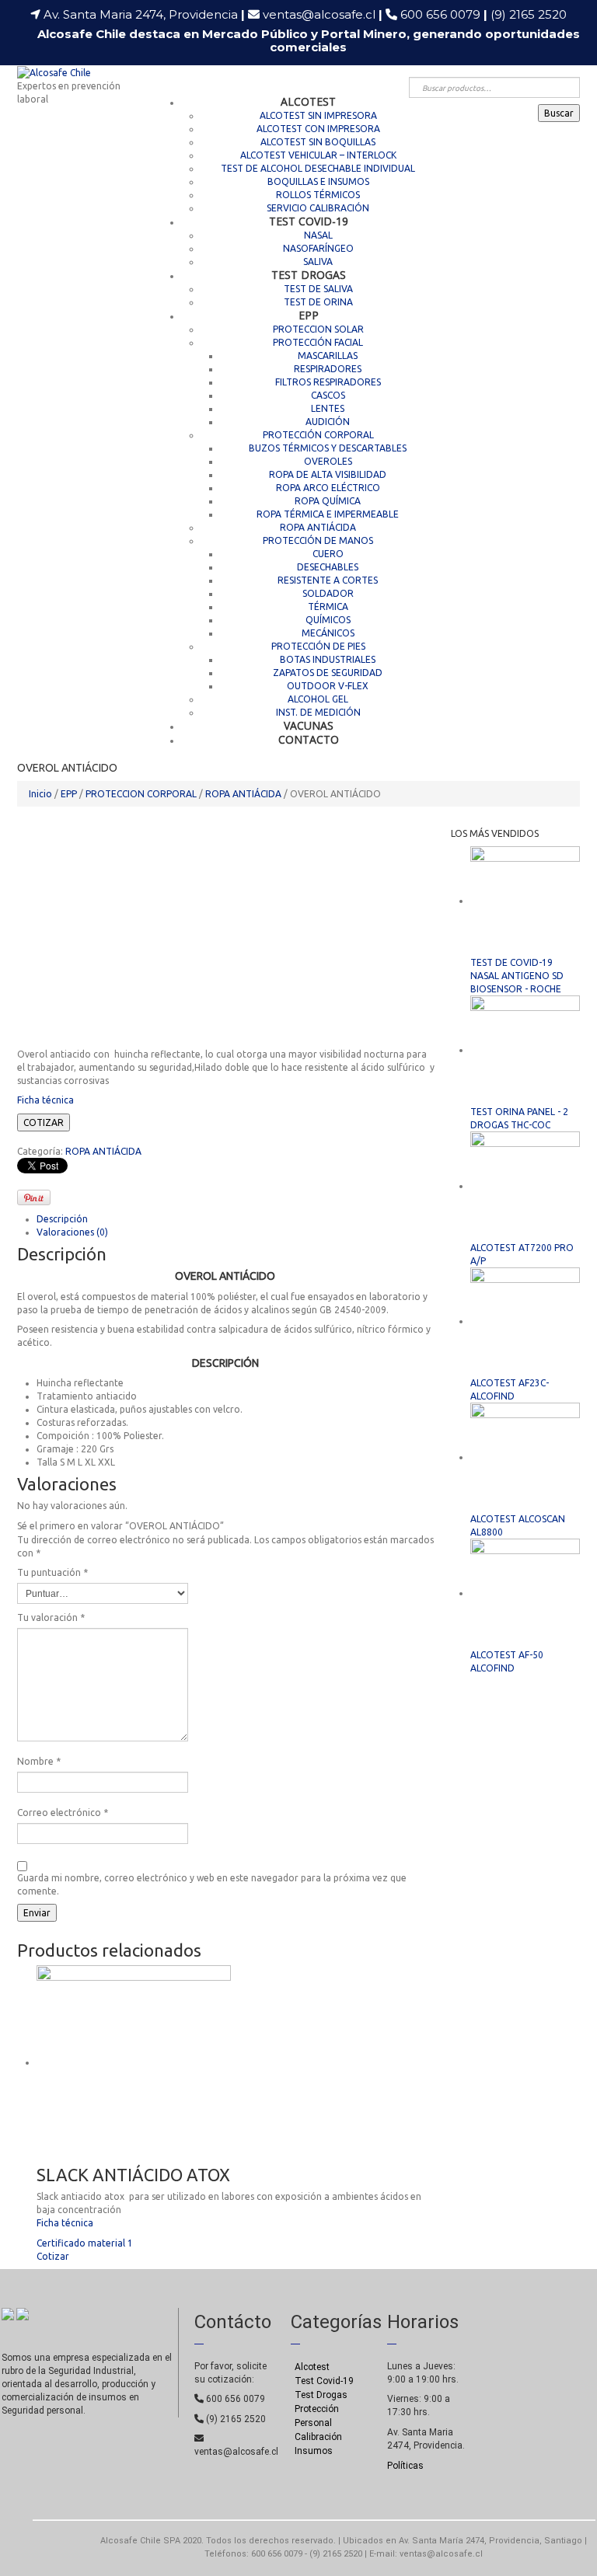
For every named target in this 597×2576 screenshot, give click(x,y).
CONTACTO (309, 739)
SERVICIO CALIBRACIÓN (318, 208)
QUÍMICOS (328, 620)
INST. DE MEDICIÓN (318, 712)
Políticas (405, 2466)
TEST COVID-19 (309, 221)
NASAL (318, 235)
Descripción (62, 1219)
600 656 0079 (444, 14)
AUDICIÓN (328, 422)
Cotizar (53, 2256)
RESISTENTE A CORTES (328, 580)
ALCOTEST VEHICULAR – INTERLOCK (318, 155)
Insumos (314, 2451)
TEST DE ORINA (318, 302)
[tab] (236, 1219)
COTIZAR (44, 1122)
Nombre (39, 1761)
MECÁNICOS (328, 633)
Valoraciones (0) (72, 1232)
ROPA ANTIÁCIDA (318, 527)
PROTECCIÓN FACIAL (318, 342)
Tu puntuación (52, 1572)
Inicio (40, 794)
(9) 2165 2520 (529, 14)
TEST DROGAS (309, 275)
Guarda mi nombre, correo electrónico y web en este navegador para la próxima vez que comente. (212, 1884)
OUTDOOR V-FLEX (328, 686)
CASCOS (328, 395)
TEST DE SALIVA (318, 289)
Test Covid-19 (324, 2381)
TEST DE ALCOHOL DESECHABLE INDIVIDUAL (318, 168)
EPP (309, 315)
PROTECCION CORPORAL (141, 794)
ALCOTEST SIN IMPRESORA (318, 115)
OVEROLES (328, 461)
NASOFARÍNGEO (318, 248)
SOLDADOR (328, 593)
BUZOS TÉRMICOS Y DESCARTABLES (328, 448)
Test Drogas (321, 2395)
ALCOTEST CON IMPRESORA (318, 129)
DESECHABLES (328, 567)
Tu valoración (51, 1617)
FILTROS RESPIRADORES (328, 382)
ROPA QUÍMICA (328, 501)
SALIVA (318, 261)
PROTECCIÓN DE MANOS (318, 540)
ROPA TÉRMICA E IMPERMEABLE (328, 514)
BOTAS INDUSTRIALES (328, 659)
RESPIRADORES (328, 369)
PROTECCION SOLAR (318, 329)
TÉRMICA (328, 607)
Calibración (318, 2437)
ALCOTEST (308, 101)
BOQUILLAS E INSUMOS (318, 181)
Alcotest (312, 2367)
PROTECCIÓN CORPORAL (318, 435)
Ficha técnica (47, 1100)
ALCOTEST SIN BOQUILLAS (318, 142)
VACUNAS (309, 725)
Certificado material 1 (85, 2243)
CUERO (328, 554)
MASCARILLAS (328, 356)
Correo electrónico (63, 1813)
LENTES (328, 408)
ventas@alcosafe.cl (319, 14)
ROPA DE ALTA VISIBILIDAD (328, 474)
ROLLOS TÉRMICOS (318, 195)
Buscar (559, 113)
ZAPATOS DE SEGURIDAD (328, 673)
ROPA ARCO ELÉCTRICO (328, 488)
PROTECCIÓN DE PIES (318, 646)
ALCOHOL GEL (318, 699)
